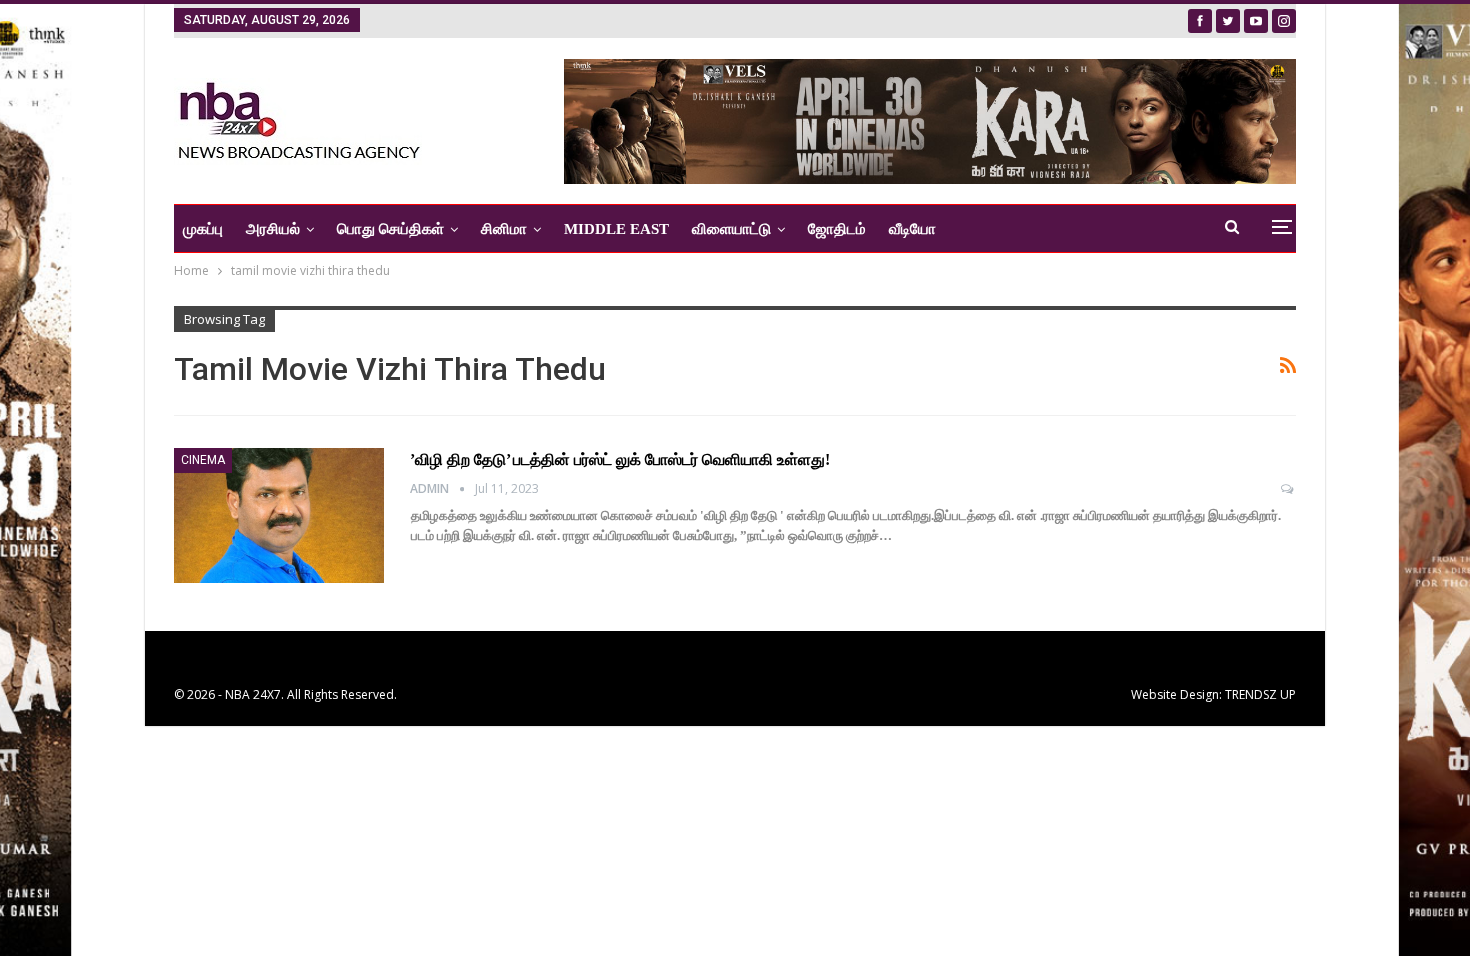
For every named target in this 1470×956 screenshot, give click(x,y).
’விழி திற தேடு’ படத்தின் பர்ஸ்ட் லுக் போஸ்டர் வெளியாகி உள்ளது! (620, 459)
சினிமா (504, 229)
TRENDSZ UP (1260, 694)
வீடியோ (912, 229)
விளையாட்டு (731, 229)
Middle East (616, 229)
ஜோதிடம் (837, 229)
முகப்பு (203, 229)
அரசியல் (273, 229)
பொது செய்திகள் (390, 229)
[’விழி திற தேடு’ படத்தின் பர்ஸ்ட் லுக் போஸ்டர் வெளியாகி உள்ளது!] (279, 515)
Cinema (203, 460)
